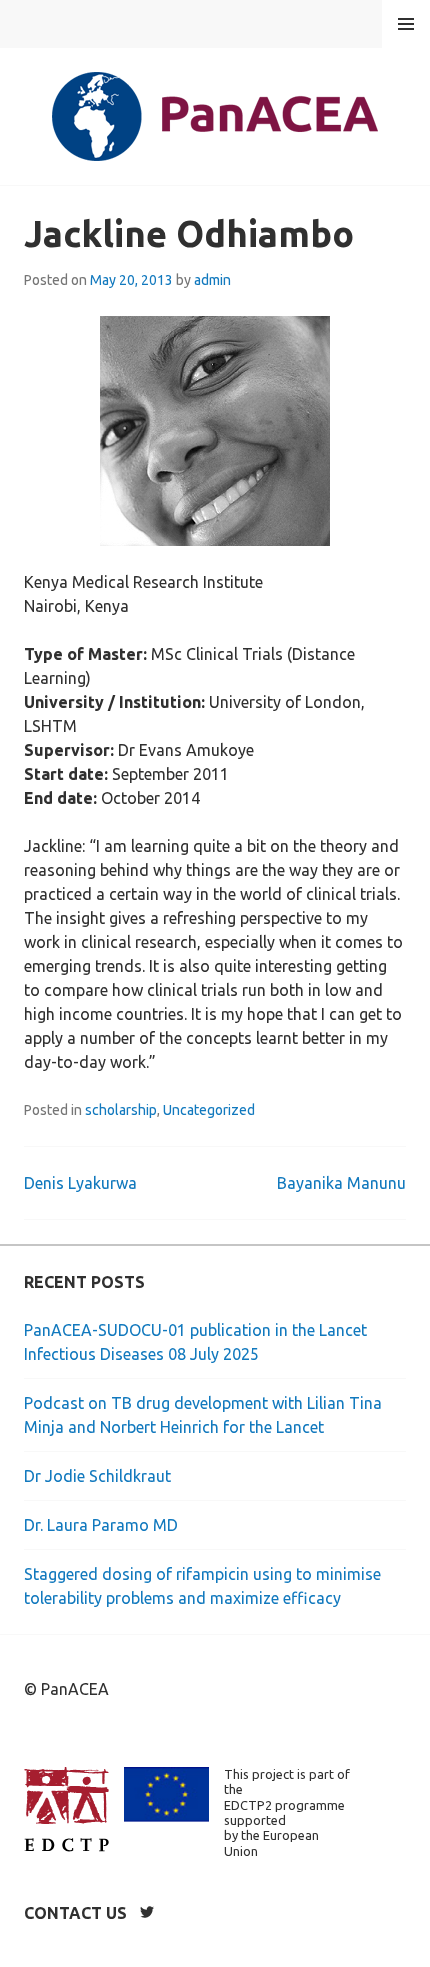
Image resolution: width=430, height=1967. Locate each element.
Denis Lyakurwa (80, 1183)
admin (212, 280)
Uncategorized (209, 1110)
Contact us (75, 1913)
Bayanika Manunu (341, 1183)
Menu (406, 24)
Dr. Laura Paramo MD (101, 1525)
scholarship (121, 1110)
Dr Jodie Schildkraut (97, 1476)
